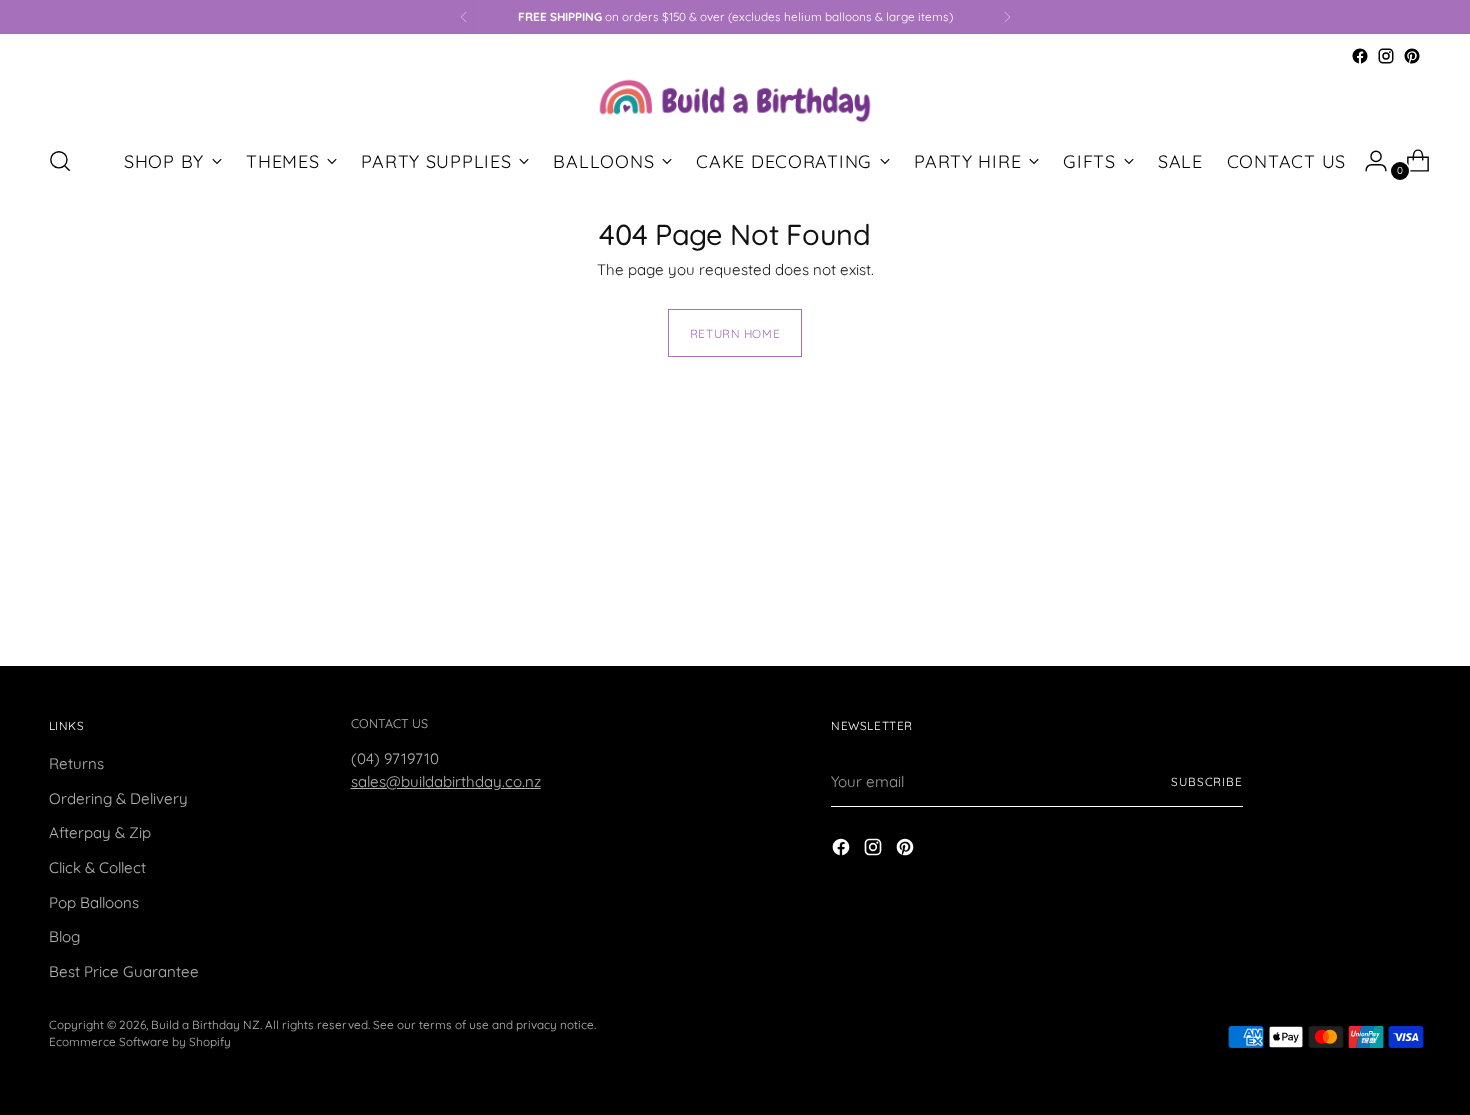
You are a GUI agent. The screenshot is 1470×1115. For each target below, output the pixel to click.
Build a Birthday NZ (205, 1024)
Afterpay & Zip (100, 832)
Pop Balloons (94, 902)
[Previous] (464, 17)
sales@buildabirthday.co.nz (446, 781)
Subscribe (1207, 781)
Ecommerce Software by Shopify (140, 1041)
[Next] (1007, 17)
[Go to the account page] (1368, 161)
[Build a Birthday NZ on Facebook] (1360, 56)
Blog (64, 936)
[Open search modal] (60, 161)
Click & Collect (97, 867)
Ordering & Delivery (118, 798)
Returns (76, 763)
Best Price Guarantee (124, 971)
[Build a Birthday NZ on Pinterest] (1412, 56)
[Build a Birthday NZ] (735, 98)
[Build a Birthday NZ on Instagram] (1386, 56)
